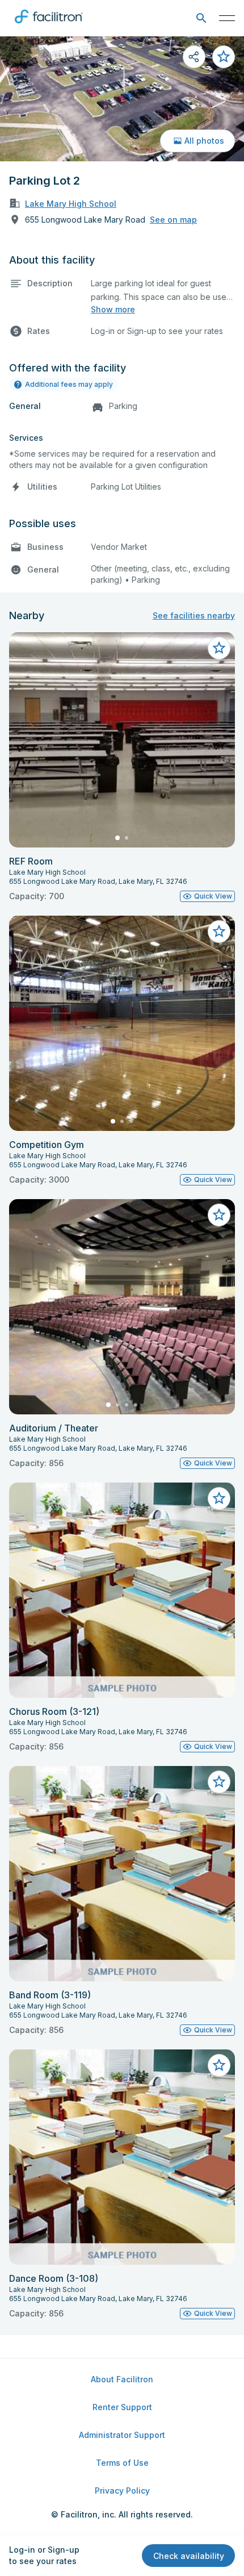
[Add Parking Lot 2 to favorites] (224, 57)
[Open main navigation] (227, 18)
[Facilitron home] (49, 26)
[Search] (201, 18)
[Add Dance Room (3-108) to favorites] (219, 2065)
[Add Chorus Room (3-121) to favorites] (219, 1498)
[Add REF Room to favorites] (219, 648)
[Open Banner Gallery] (122, 99)
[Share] (194, 57)
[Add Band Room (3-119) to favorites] (219, 1782)
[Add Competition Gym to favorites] (219, 932)
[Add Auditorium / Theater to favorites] (219, 1215)
